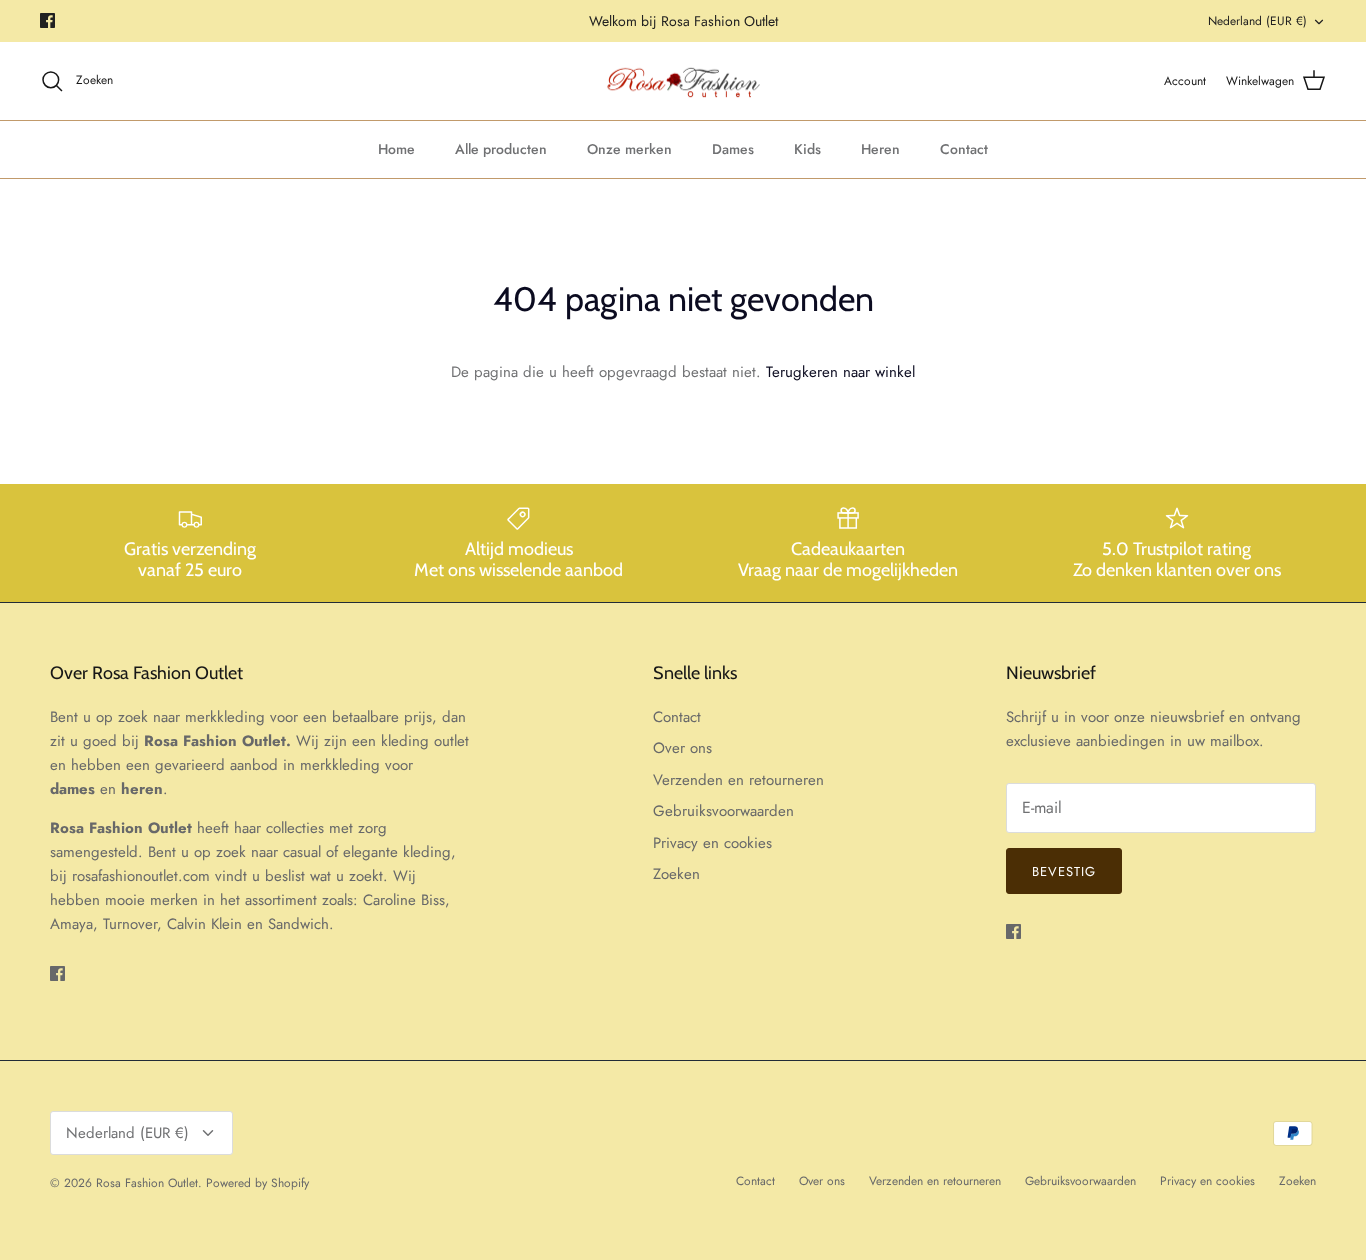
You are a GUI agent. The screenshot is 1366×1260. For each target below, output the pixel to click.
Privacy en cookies (712, 843)
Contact (964, 149)
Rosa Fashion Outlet (147, 1183)
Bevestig (1064, 871)
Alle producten (501, 149)
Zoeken (676, 874)
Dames (733, 149)
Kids (807, 149)
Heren (880, 149)
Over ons (682, 748)
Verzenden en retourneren (738, 780)
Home (396, 149)
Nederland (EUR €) (1257, 21)
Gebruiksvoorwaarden (723, 811)
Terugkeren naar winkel (840, 372)
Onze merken (629, 149)
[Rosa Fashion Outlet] (683, 81)
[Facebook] (47, 20)
